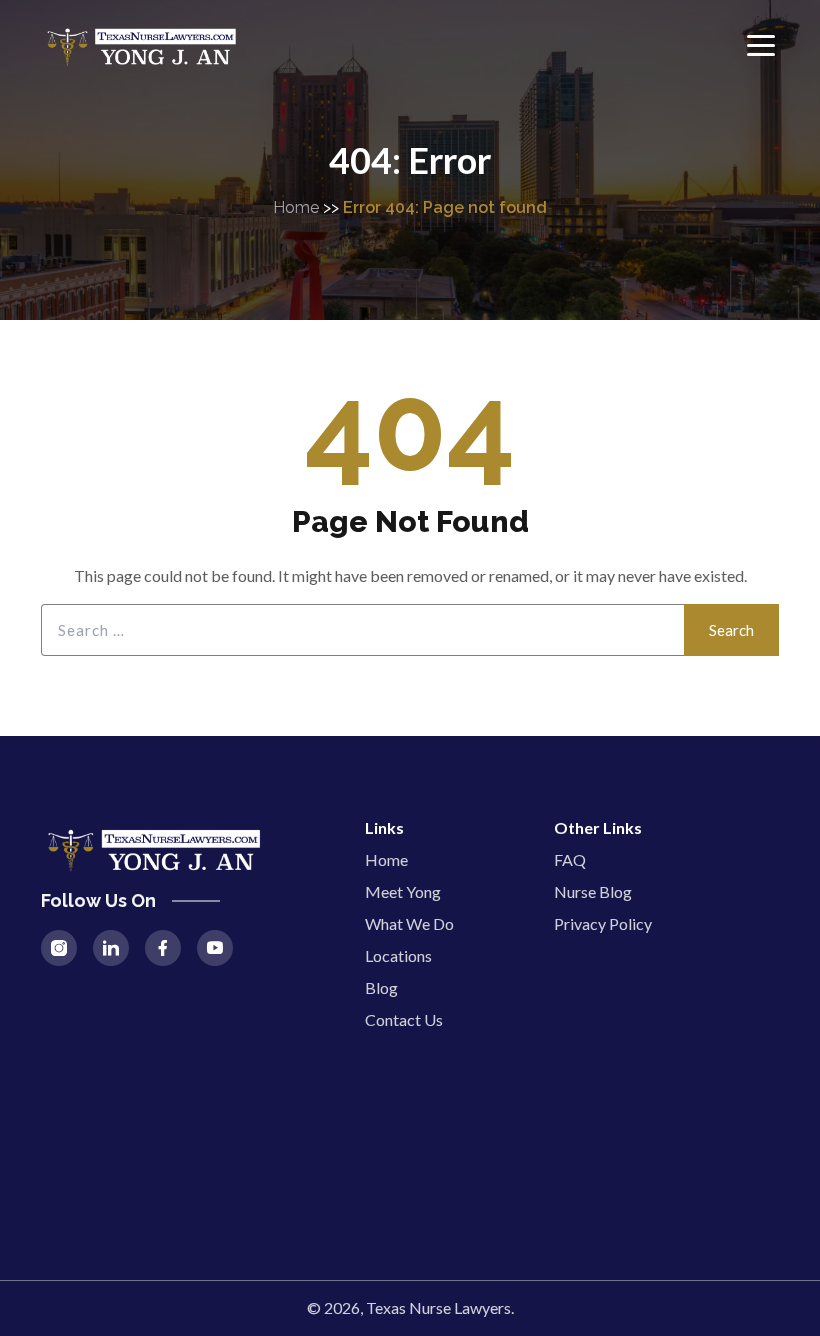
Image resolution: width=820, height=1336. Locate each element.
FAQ (570, 859)
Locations (398, 955)
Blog (381, 987)
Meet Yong (403, 891)
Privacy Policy (603, 923)
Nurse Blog (593, 891)
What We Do (409, 923)
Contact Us (404, 1019)
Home (296, 207)
